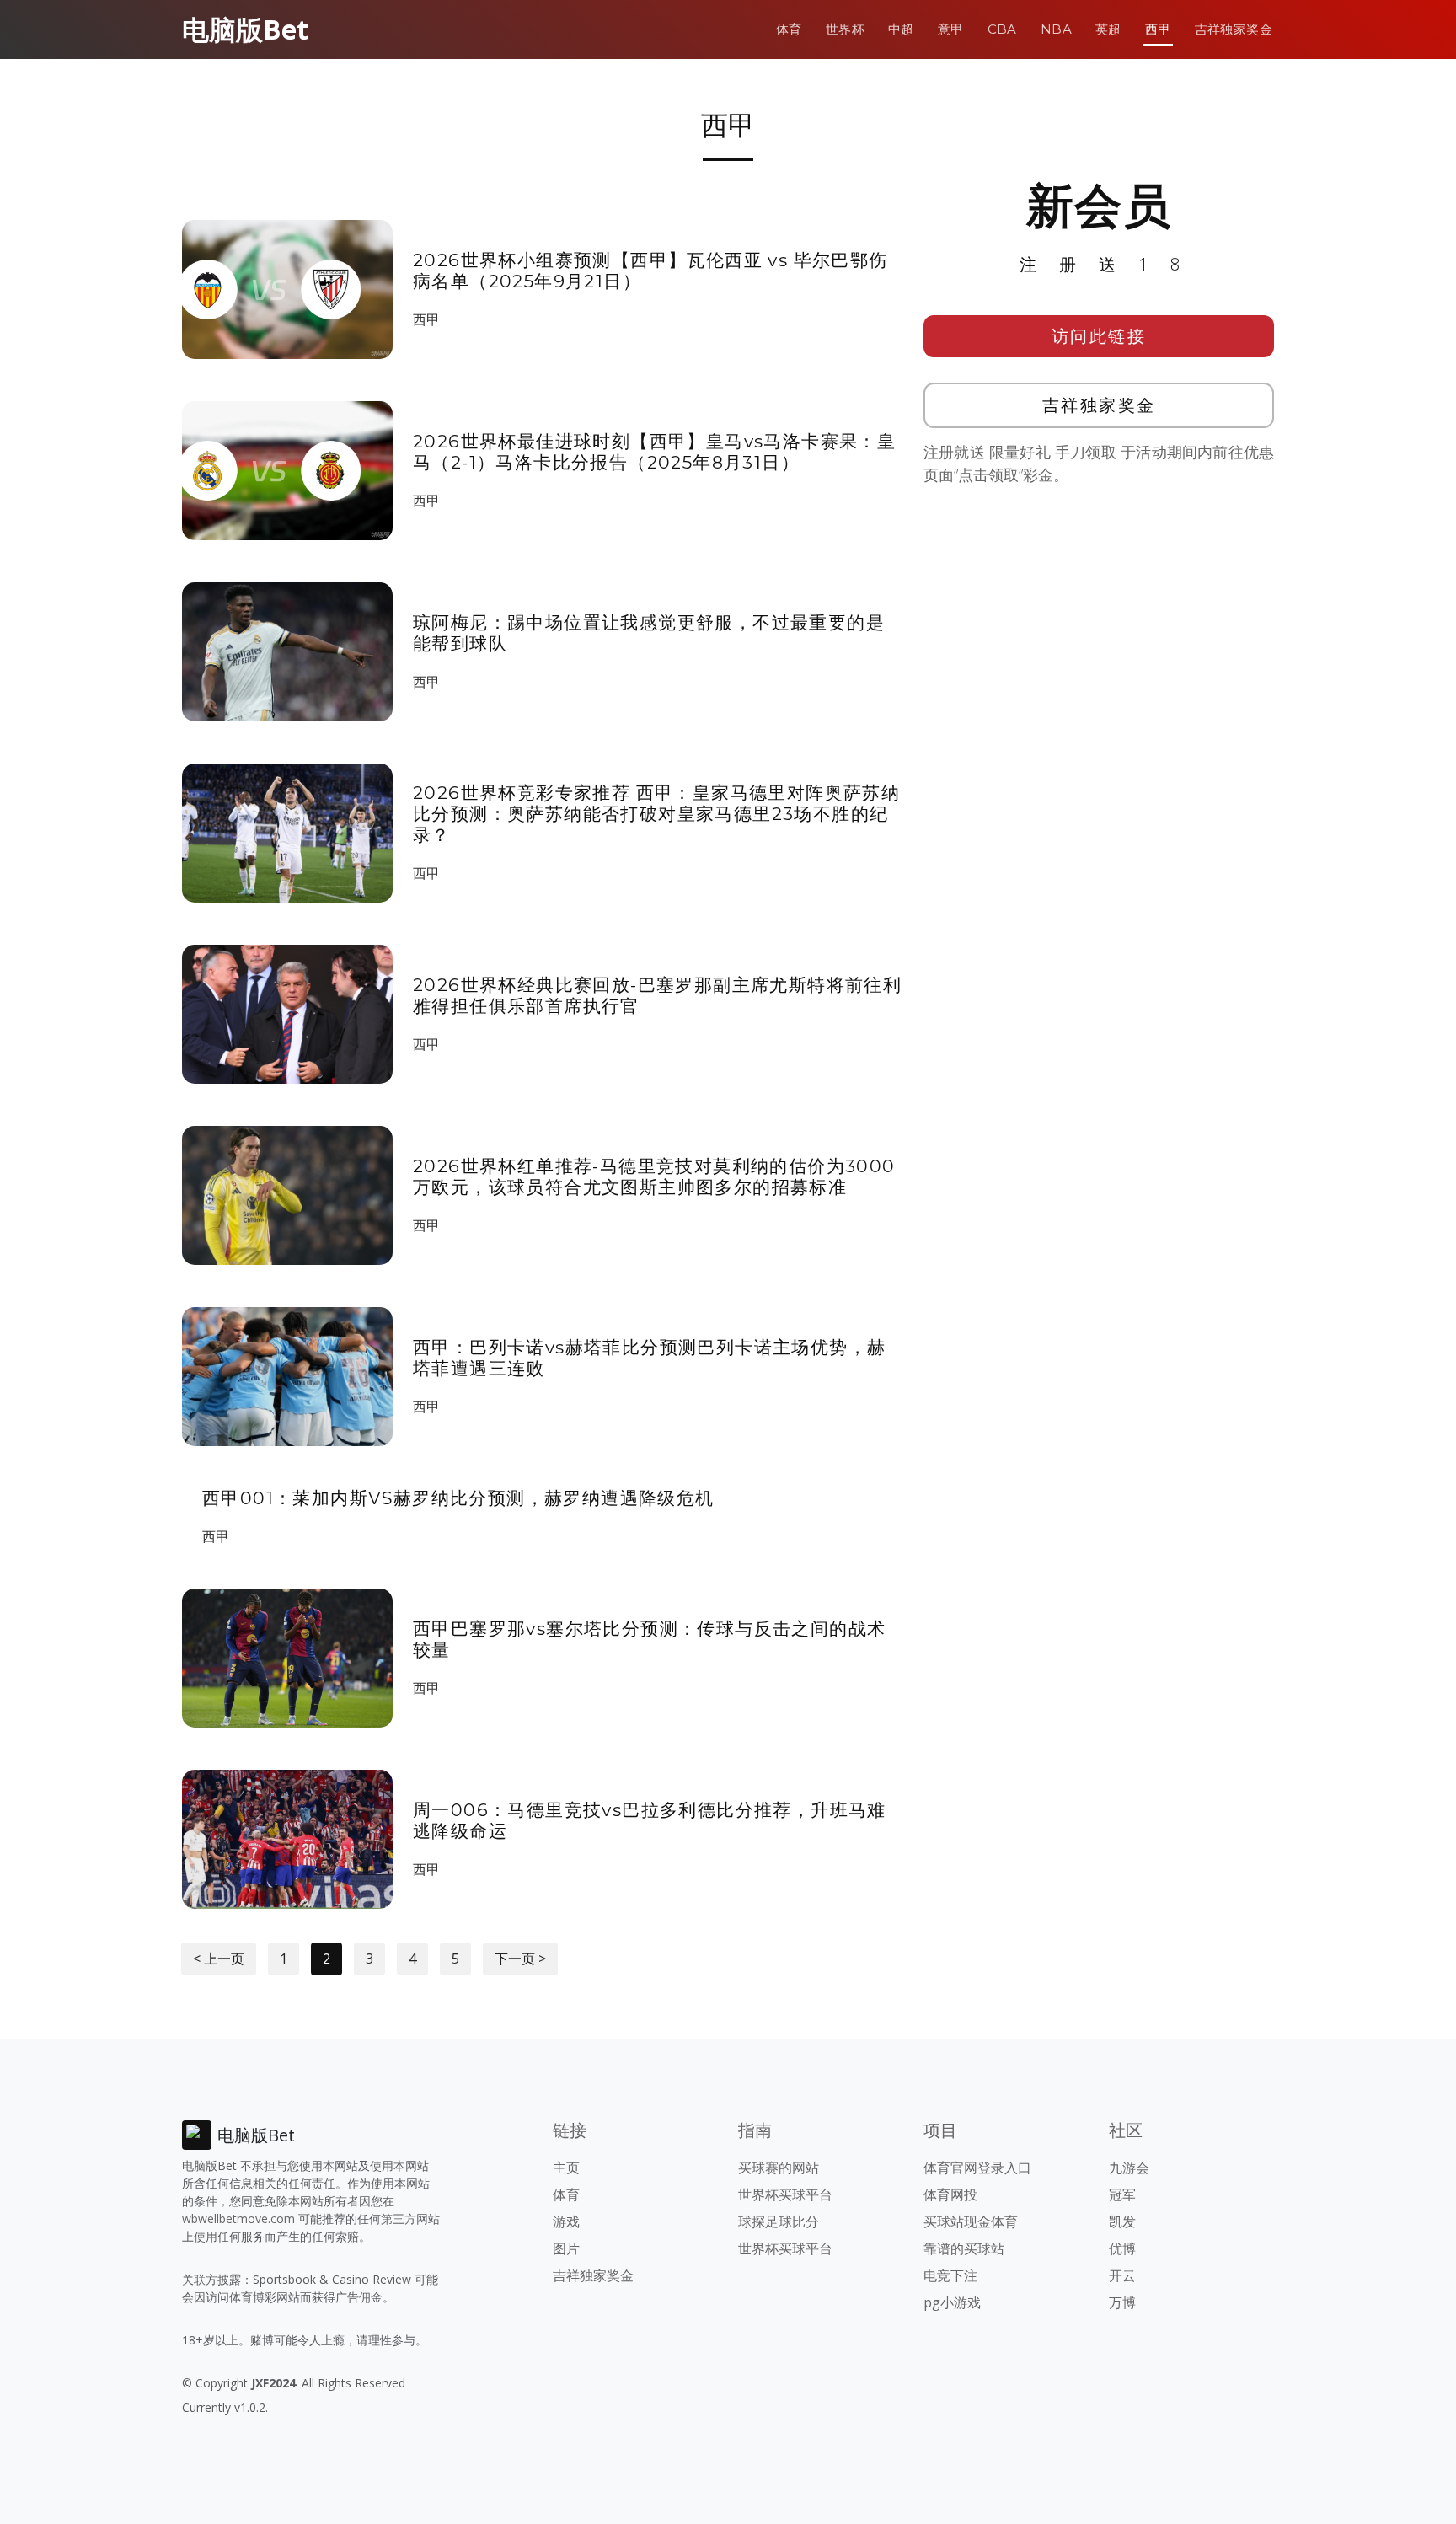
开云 (1122, 2275)
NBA (1056, 29)
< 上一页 (219, 1959)
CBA (1002, 29)
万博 (1122, 2302)
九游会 (1129, 2168)
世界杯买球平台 (785, 2194)
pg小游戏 (952, 2302)
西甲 (1158, 29)
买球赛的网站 (779, 2168)
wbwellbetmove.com (238, 2219)
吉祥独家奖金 (1234, 29)
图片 (566, 2248)
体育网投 (950, 2194)
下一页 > (520, 1959)
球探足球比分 (779, 2221)
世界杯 (845, 29)
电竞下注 (950, 2275)
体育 (789, 29)
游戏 (566, 2221)
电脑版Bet (245, 29)
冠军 (1122, 2194)
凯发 (1122, 2221)
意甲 (951, 29)
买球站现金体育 (971, 2221)
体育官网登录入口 (977, 2168)
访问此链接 (1099, 336)
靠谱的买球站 (964, 2248)
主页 (566, 2168)
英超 (1108, 29)
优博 (1122, 2248)
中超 (901, 29)
